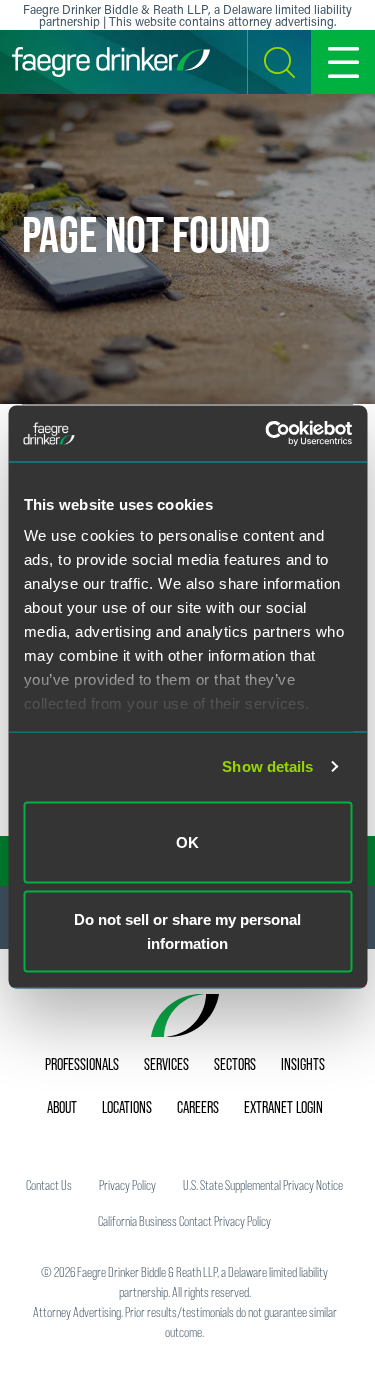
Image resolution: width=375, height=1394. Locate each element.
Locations (127, 1107)
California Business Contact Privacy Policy (184, 1221)
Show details (267, 766)
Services (166, 1064)
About (62, 1107)
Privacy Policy (127, 1185)
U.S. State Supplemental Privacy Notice (263, 1185)
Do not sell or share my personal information (187, 931)
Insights (303, 1064)
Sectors (235, 1064)
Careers (198, 1107)
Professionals (82, 1064)
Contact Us (49, 1185)
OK (187, 841)
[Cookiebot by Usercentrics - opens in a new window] (267, 434)
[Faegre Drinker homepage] (111, 62)
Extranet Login (283, 1107)
